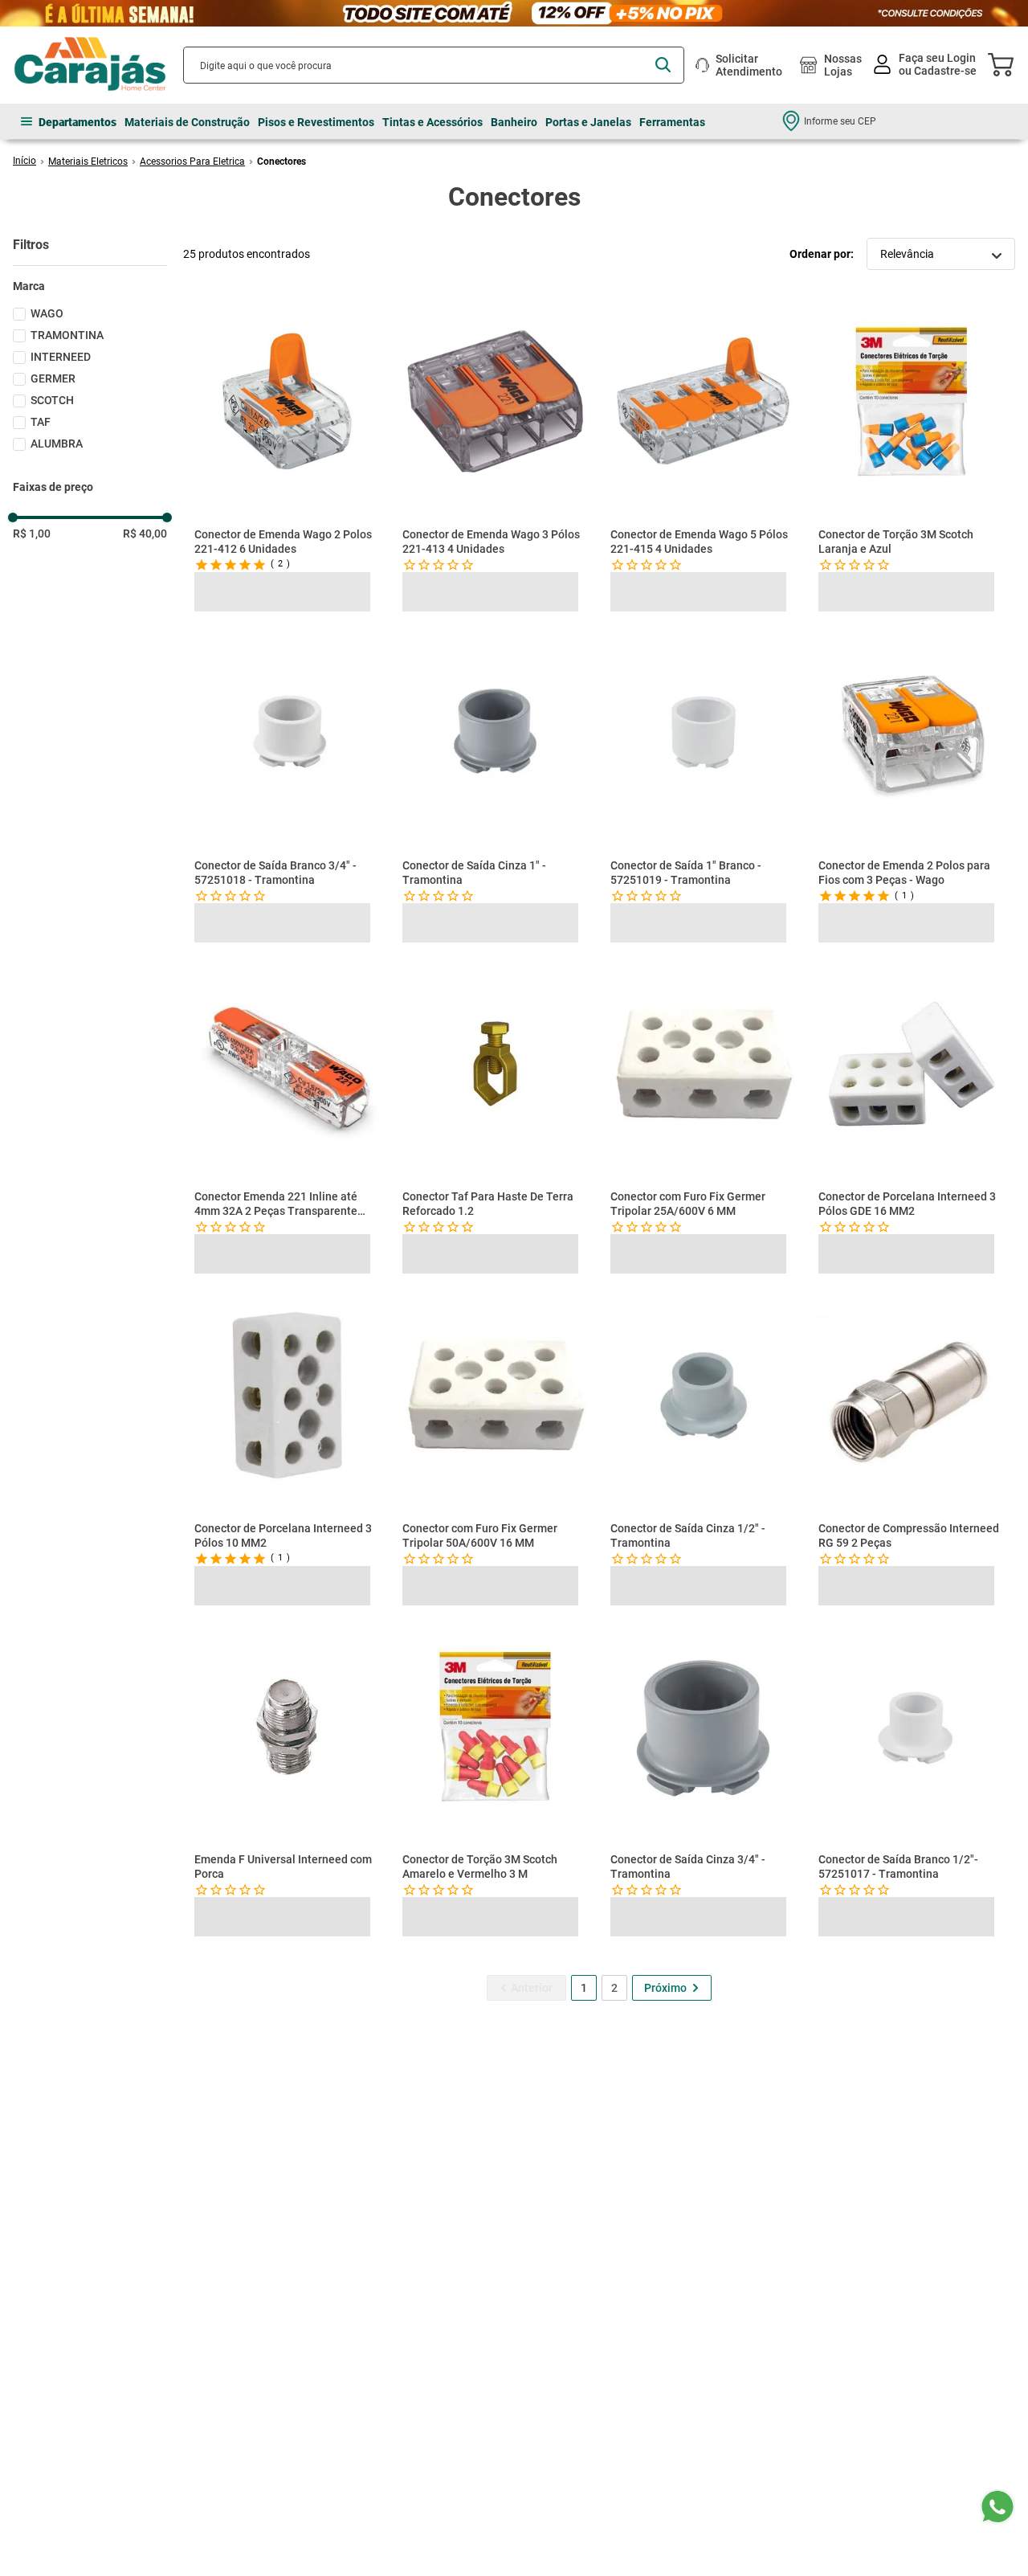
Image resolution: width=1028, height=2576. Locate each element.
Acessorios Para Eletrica (192, 162)
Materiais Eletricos (88, 162)
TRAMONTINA (67, 335)
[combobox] (434, 65)
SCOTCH (52, 400)
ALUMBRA (57, 444)
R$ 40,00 (145, 534)
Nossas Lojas (843, 65)
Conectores (281, 162)
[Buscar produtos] (663, 65)
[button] (90, 286)
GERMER (53, 378)
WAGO (47, 313)
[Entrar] (926, 65)
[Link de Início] (24, 161)
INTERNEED (61, 357)
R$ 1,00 (32, 534)
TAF (41, 422)
